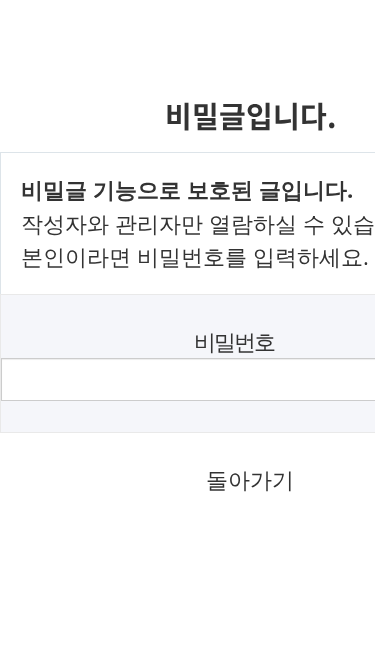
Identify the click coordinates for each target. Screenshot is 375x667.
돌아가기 (250, 479)
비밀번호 (233, 341)
